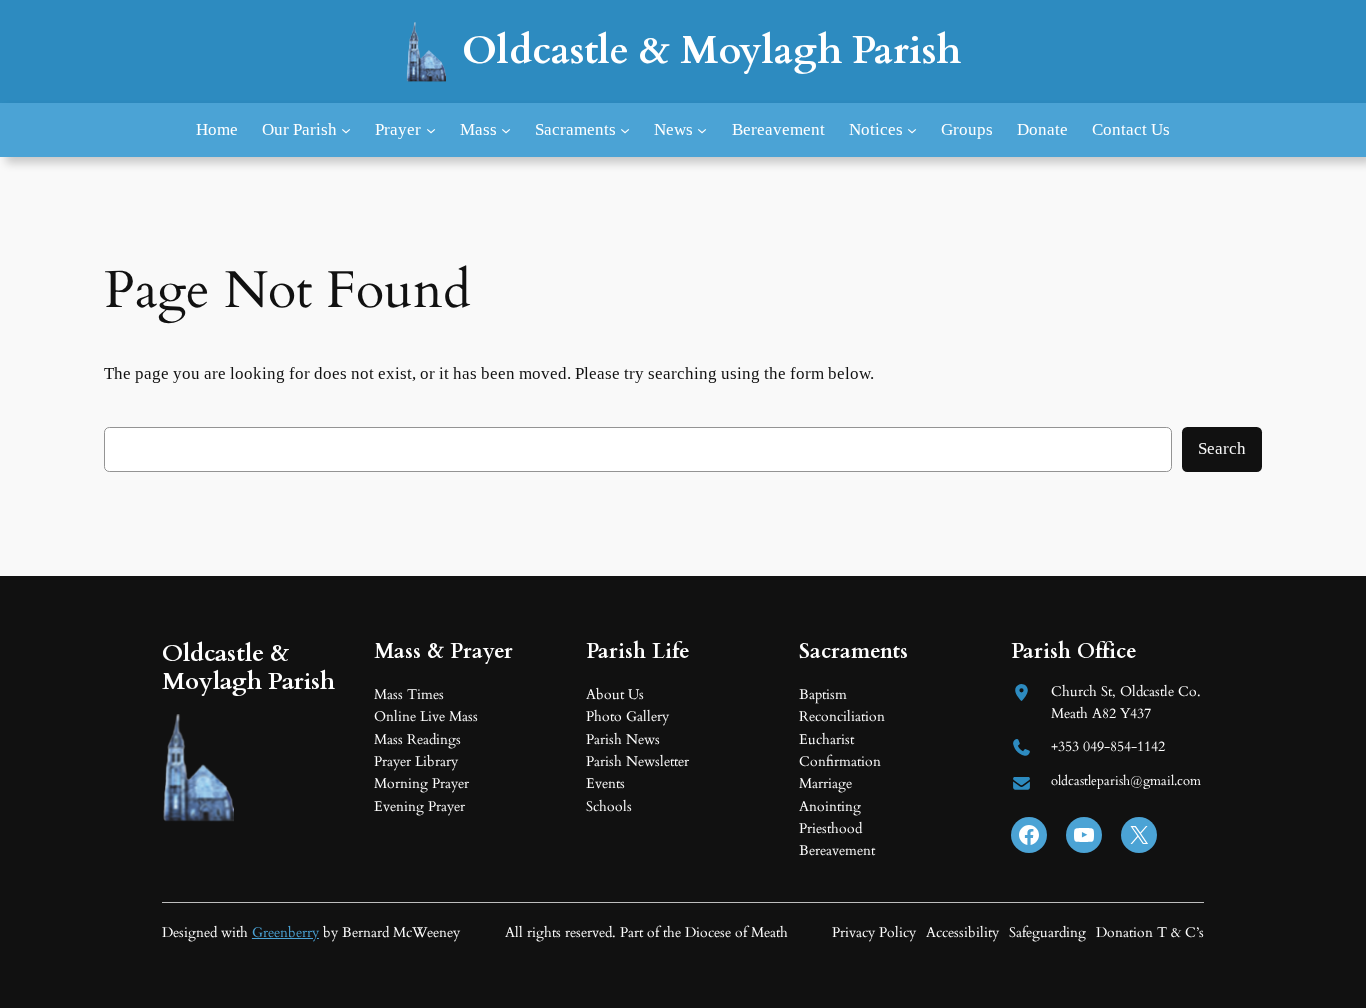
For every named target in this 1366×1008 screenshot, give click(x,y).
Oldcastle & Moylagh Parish (711, 50)
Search (1222, 448)
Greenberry (285, 932)
